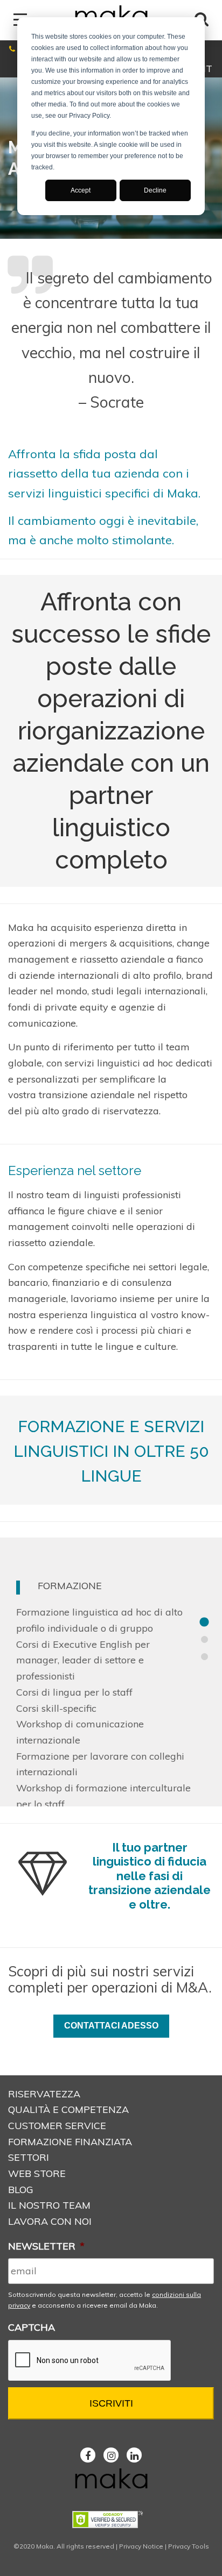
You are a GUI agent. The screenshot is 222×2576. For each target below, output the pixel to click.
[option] (111, 1672)
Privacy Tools (189, 2546)
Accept (81, 190)
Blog (21, 2190)
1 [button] (204, 1623)
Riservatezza (44, 2094)
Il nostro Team (49, 2205)
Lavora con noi (50, 2221)
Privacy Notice (141, 2546)
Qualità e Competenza (68, 2109)
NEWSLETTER (46, 2246)
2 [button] (204, 1640)
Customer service (57, 2126)
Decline (155, 190)
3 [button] (204, 1657)
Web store (37, 2173)
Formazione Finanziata (70, 2142)
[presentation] (90, 2361)
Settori (29, 2157)
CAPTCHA (32, 2327)
